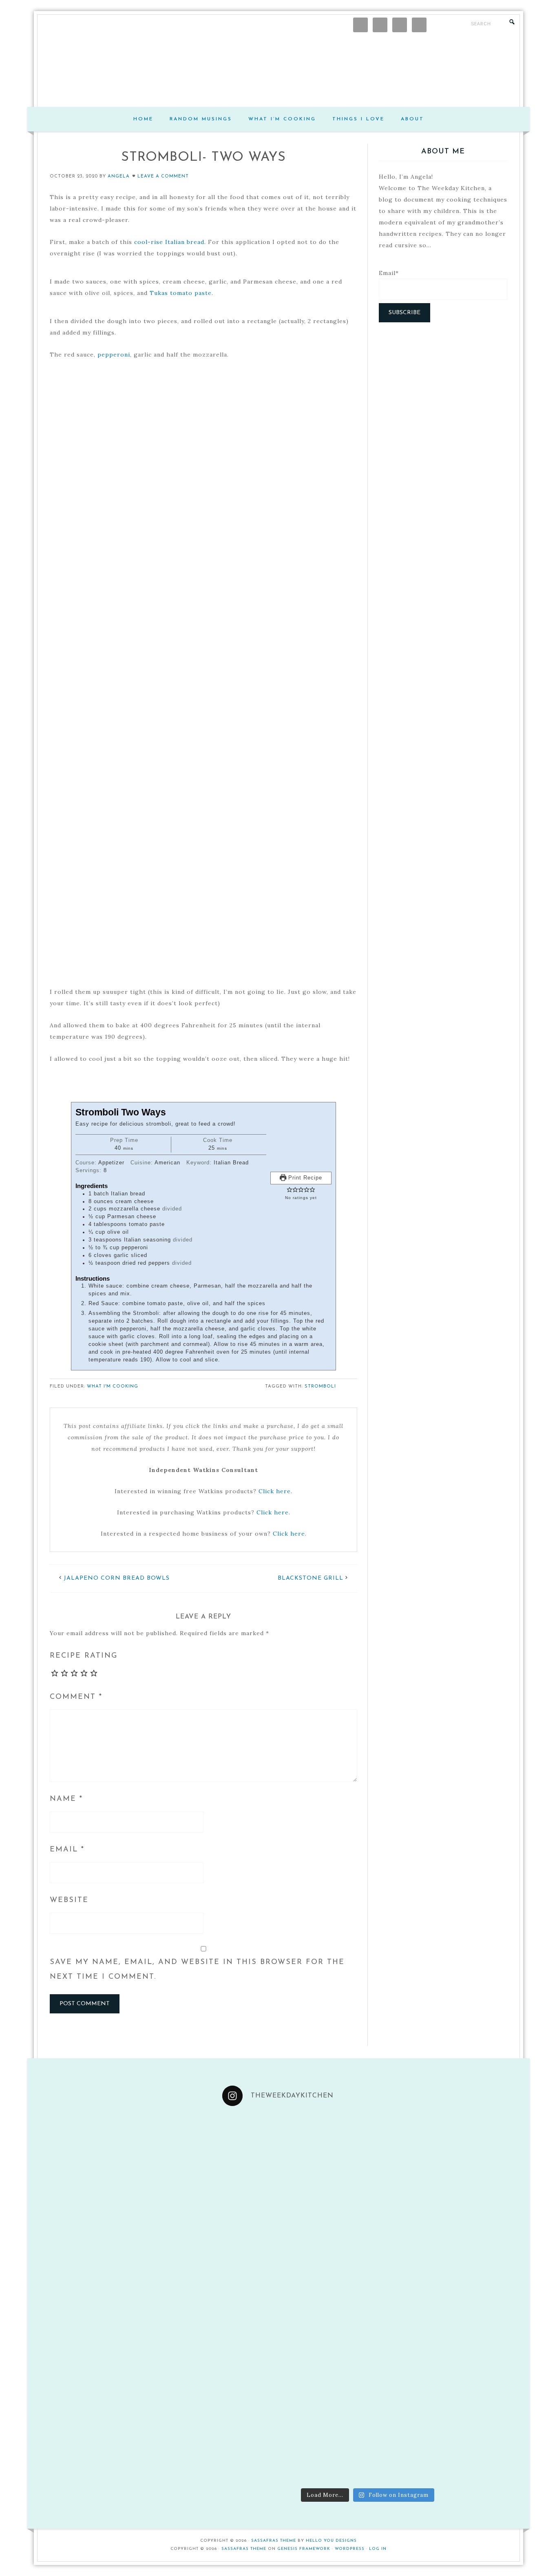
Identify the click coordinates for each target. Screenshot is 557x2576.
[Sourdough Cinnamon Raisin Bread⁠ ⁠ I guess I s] (257, 2373)
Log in (378, 2549)
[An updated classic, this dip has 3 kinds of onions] (405, 2373)
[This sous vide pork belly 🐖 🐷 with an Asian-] (479, 2446)
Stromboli (320, 1387)
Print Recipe (304, 1178)
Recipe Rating (84, 1656)
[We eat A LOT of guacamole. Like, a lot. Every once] (479, 2151)
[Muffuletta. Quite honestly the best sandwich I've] (331, 2373)
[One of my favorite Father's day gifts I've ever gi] (479, 2299)
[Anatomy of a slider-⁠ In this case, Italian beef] (479, 2373)
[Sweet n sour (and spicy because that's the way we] (479, 2225)
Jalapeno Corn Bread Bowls (117, 1578)
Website (69, 1900)
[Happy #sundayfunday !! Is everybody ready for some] (257, 2446)
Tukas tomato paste (181, 293)
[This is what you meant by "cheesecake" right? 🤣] (405, 2299)
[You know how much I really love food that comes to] (331, 2299)
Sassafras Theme (274, 2541)
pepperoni (114, 355)
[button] (290, 1190)
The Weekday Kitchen (278, 70)
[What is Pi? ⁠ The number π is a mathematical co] (331, 2151)
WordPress (350, 2549)
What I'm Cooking (113, 1387)
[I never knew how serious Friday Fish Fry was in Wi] (257, 2225)
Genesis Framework (304, 2549)
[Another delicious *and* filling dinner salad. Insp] (331, 2446)
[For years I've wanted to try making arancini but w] (257, 2299)
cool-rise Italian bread (169, 242)
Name (66, 1799)
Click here (275, 1491)
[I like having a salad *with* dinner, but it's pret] (405, 2446)
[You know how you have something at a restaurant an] (405, 2225)
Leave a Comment (163, 176)
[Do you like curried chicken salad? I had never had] (331, 2225)
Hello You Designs (331, 2541)
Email (67, 1850)
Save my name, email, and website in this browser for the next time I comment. (197, 1970)
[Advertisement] (443, 390)
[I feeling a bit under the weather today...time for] (405, 2151)
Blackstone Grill (311, 1578)
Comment (76, 1697)
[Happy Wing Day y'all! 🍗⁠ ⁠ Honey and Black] (257, 2151)
